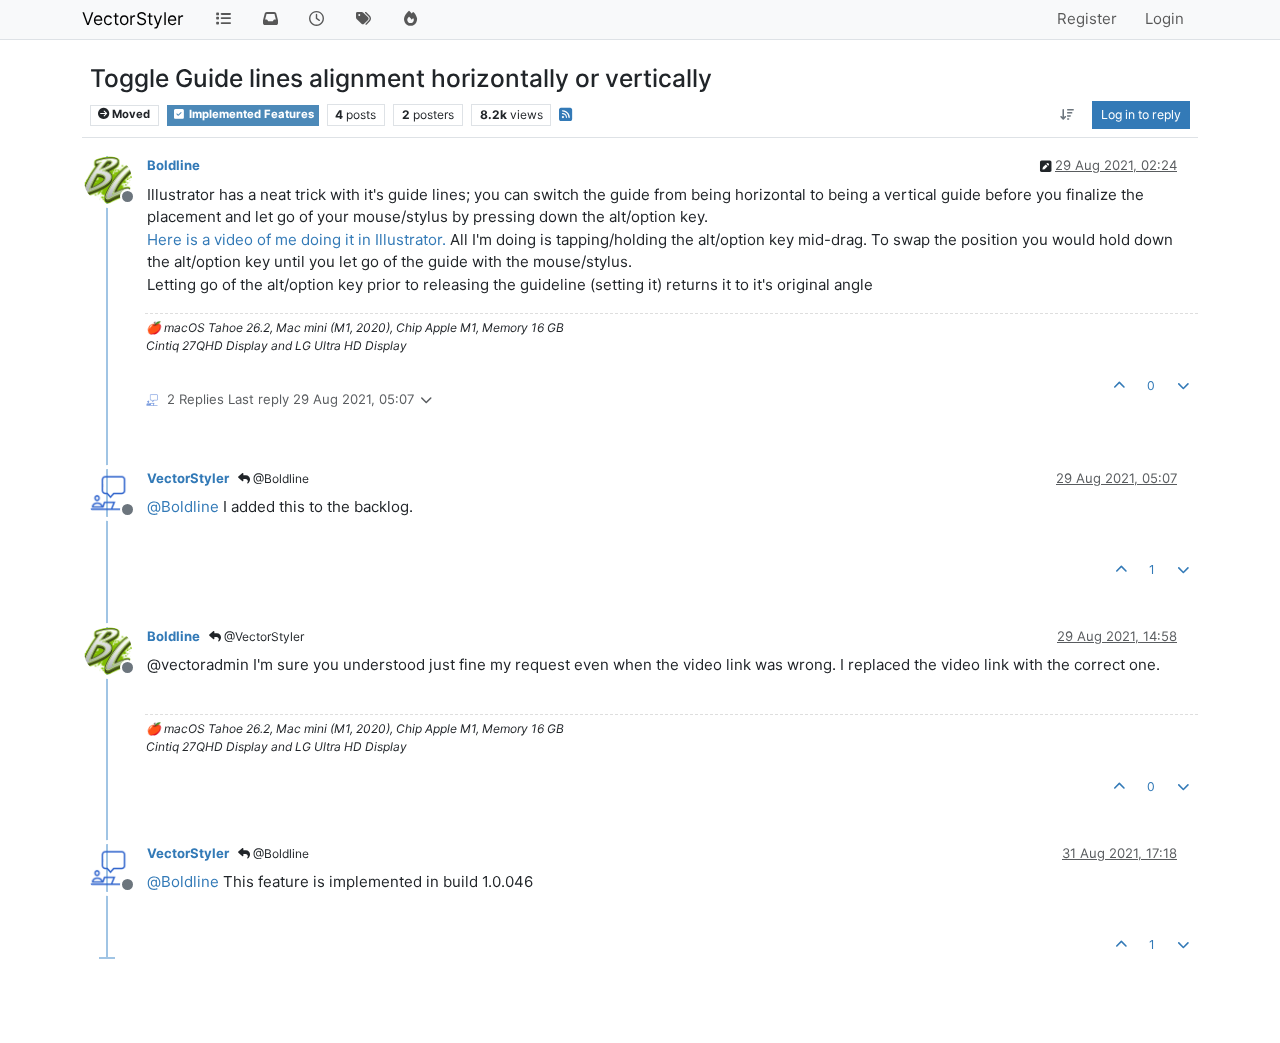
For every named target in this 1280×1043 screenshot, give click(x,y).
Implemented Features (250, 114)
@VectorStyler (262, 636)
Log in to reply (1141, 114)
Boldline (173, 165)
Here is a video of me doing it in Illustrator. (296, 239)
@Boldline (279, 478)
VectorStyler (133, 18)
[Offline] (115, 178)
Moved (129, 114)
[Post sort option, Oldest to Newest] (1067, 115)
